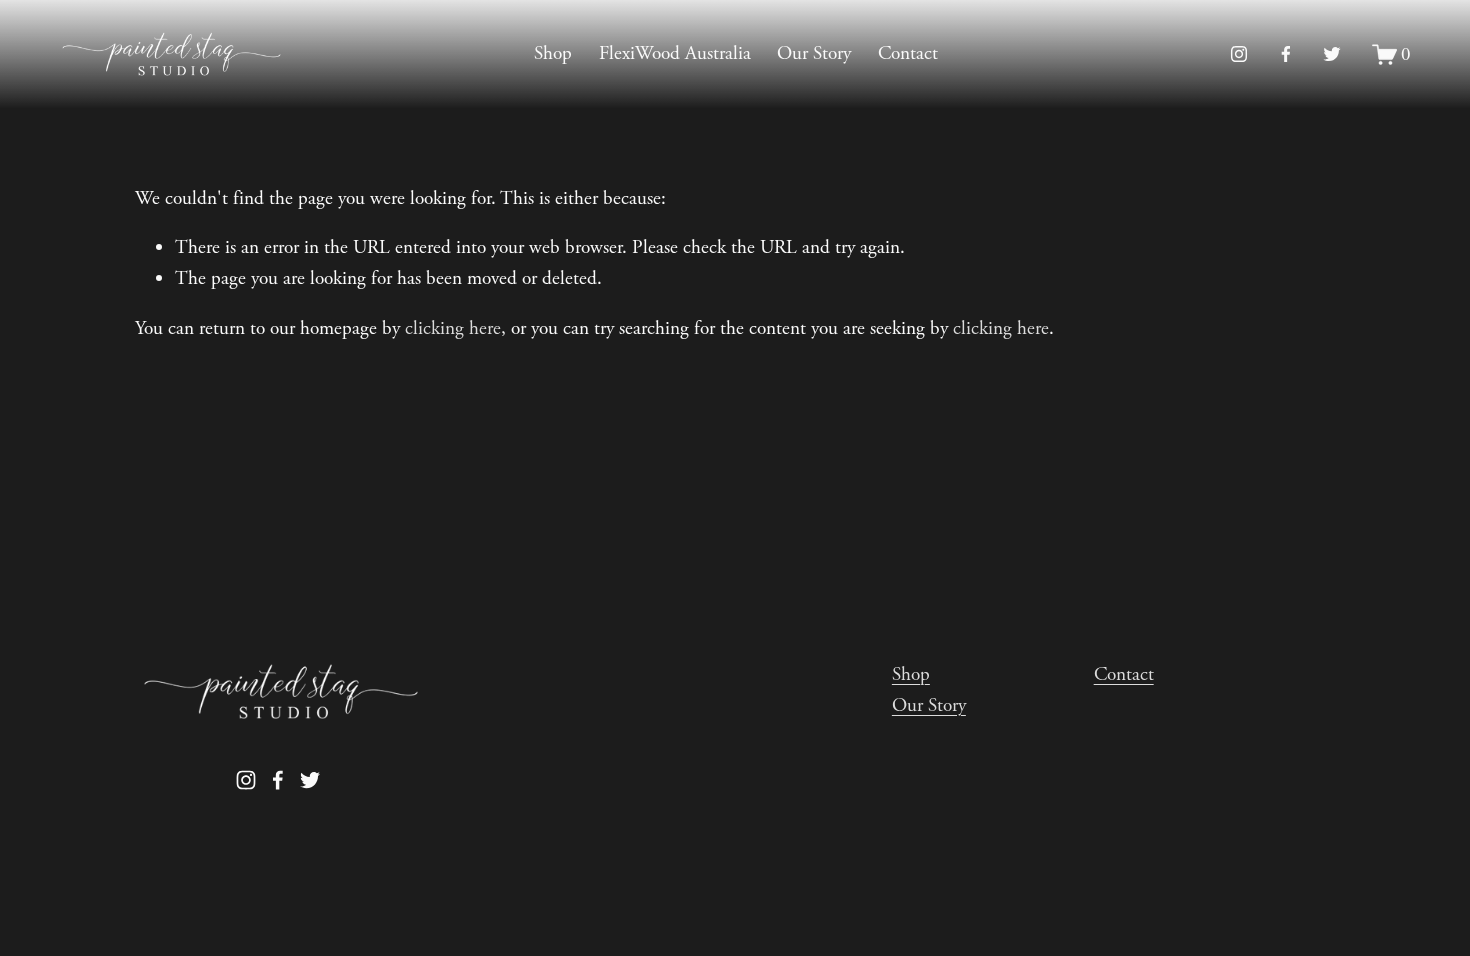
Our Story (814, 53)
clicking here (453, 328)
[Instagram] (1239, 54)
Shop (553, 53)
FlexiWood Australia (675, 53)
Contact (908, 53)
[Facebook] (1286, 54)
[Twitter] (1332, 54)
